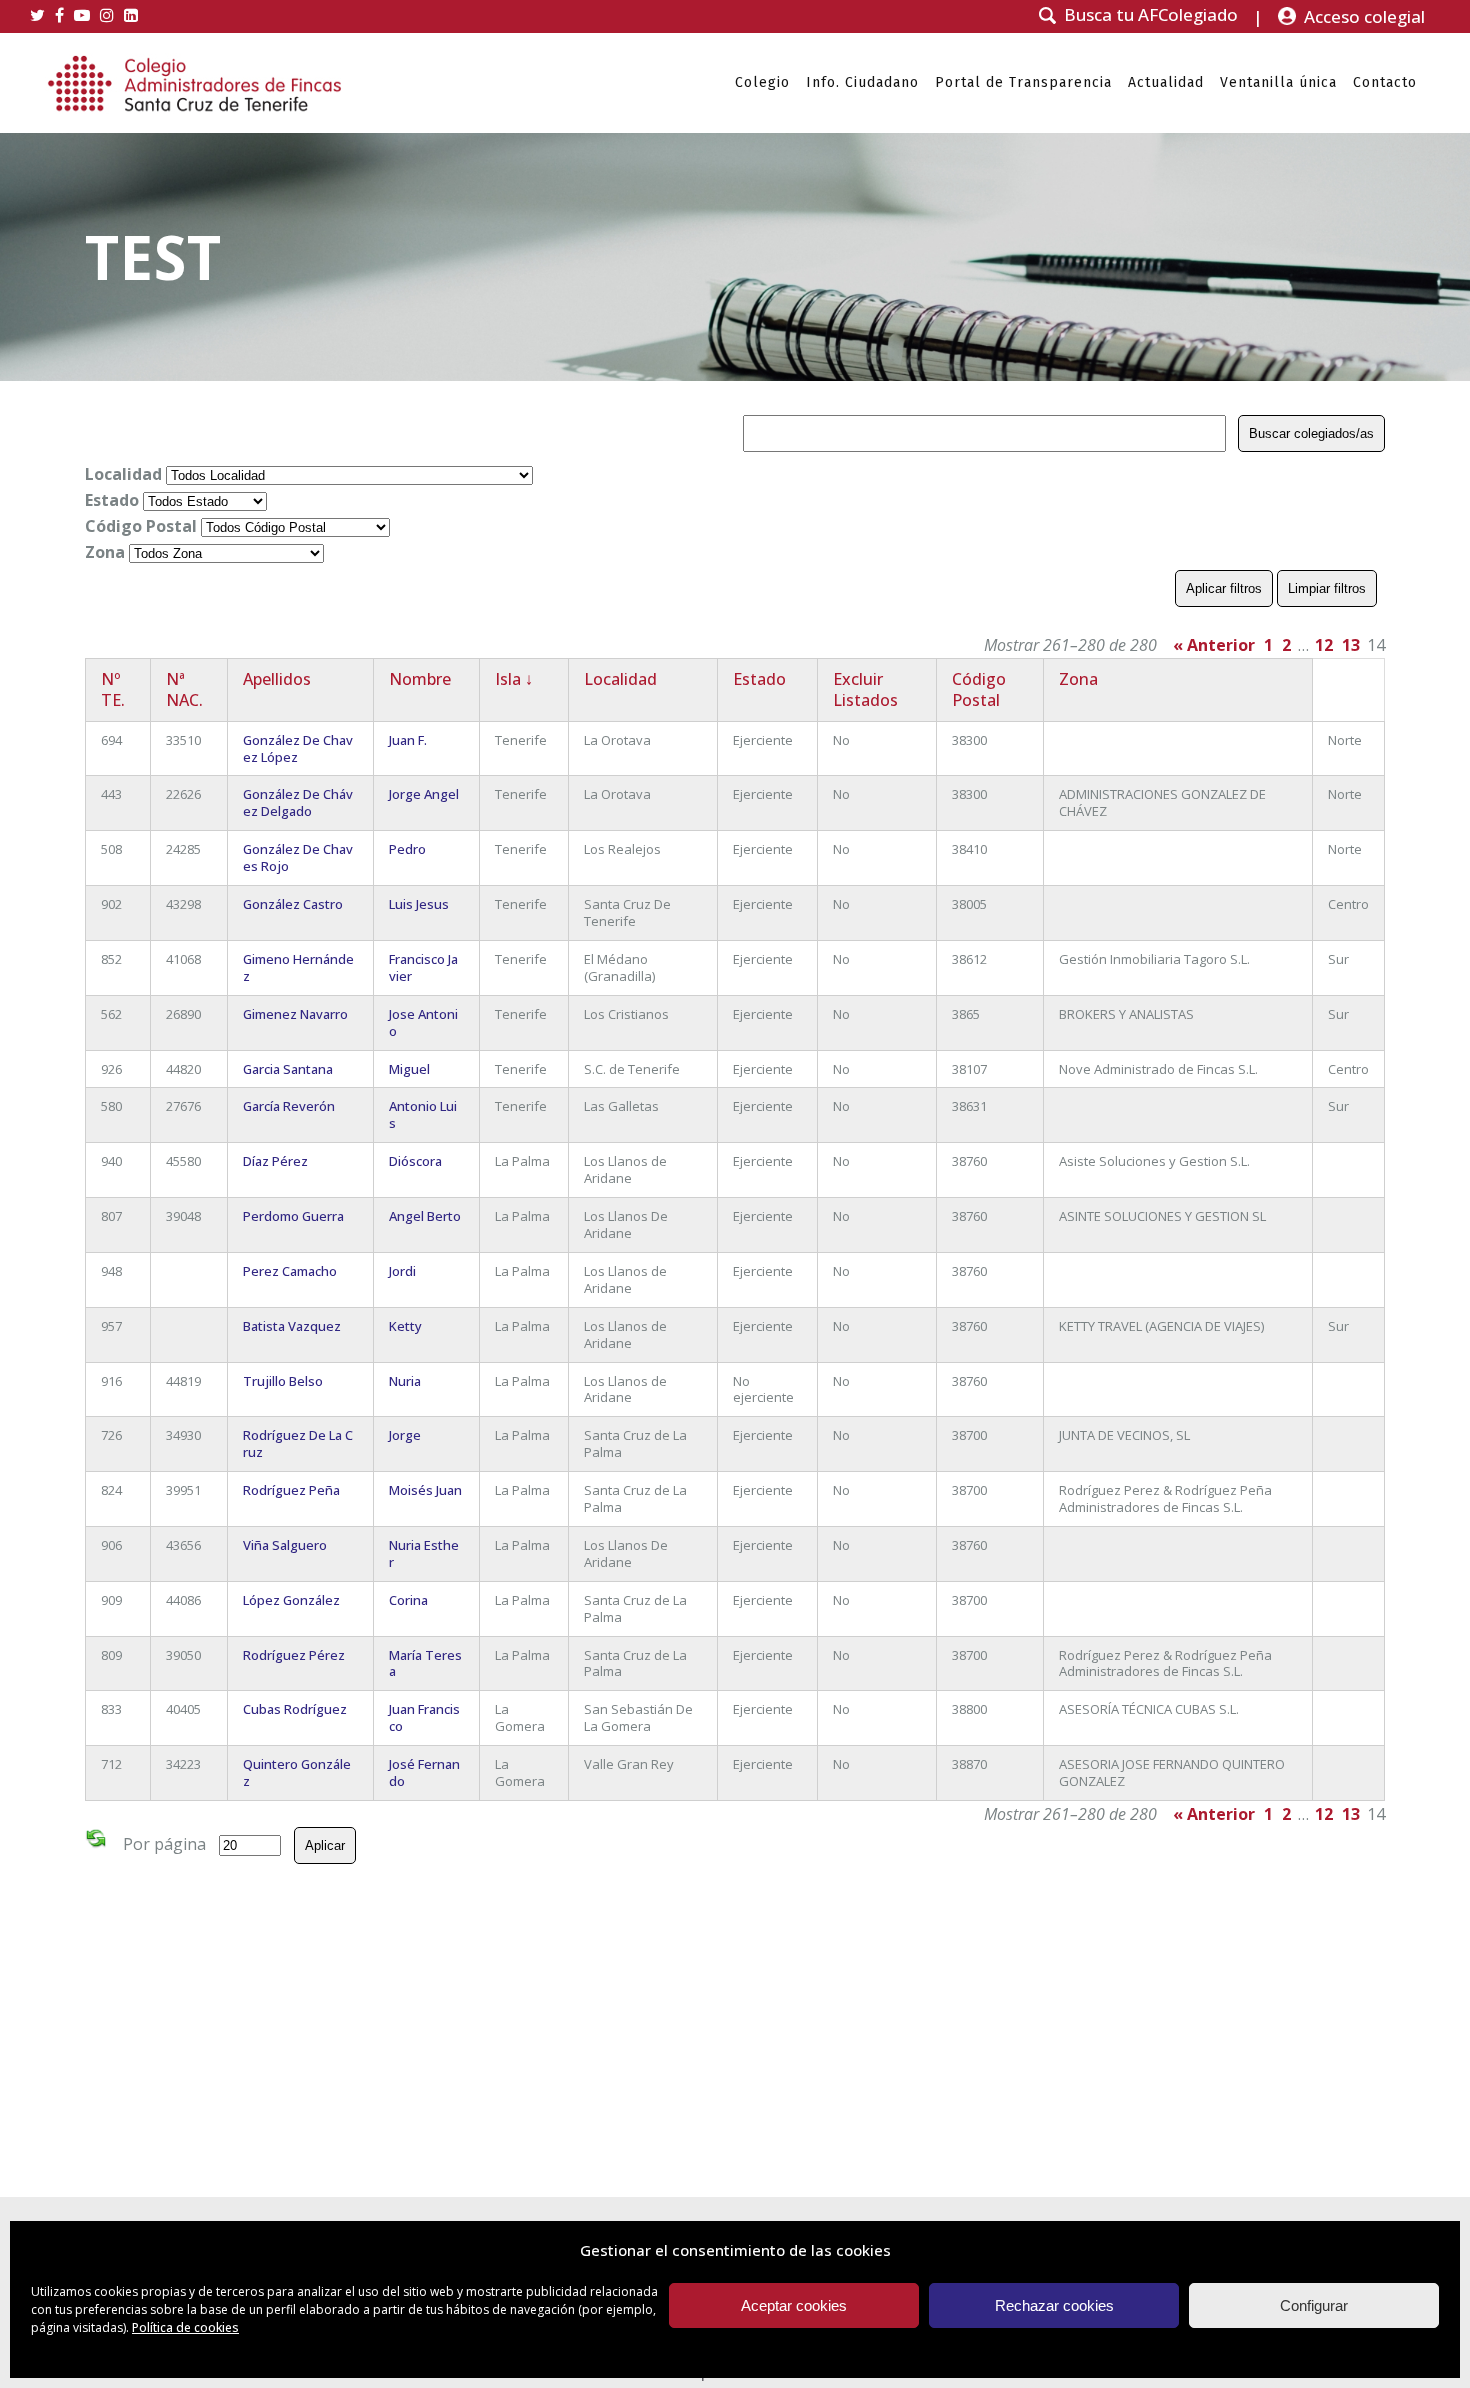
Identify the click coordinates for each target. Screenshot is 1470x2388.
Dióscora (415, 1161)
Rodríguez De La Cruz (298, 1443)
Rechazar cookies (1054, 2305)
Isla (514, 679)
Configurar (1314, 2305)
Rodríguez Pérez (294, 1655)
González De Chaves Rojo (298, 857)
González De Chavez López (298, 748)
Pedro (407, 849)
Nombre (420, 679)
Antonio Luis (423, 1114)
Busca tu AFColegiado (1151, 15)
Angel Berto (425, 1216)
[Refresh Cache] (96, 1841)
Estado (112, 500)
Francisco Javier (423, 967)
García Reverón (289, 1106)
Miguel (409, 1069)
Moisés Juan (425, 1490)
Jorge (405, 1435)
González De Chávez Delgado (298, 802)
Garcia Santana (288, 1069)
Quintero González (297, 1772)
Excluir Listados (865, 689)
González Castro (293, 904)
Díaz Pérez (275, 1161)
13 (1351, 645)
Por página (164, 1844)
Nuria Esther (424, 1553)
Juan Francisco (424, 1717)
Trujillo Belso (283, 1381)
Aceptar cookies (794, 2305)
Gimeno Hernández (298, 967)
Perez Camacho (290, 1271)
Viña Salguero (285, 1545)
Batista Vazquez (292, 1326)
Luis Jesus (419, 904)
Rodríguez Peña (291, 1490)
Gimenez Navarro (295, 1014)
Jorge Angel (424, 794)
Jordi (402, 1271)
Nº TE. (113, 689)
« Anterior (1214, 645)
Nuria (405, 1381)
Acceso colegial (1364, 16)
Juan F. (408, 740)
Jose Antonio (423, 1022)
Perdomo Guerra (293, 1216)
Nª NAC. (184, 689)
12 (1324, 645)
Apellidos (277, 679)
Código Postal (141, 526)
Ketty (405, 1326)
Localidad (123, 474)
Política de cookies (185, 2327)
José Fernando (424, 1772)
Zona (105, 552)
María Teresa (425, 1663)
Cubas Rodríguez (295, 1709)
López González (291, 1600)
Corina (408, 1600)
